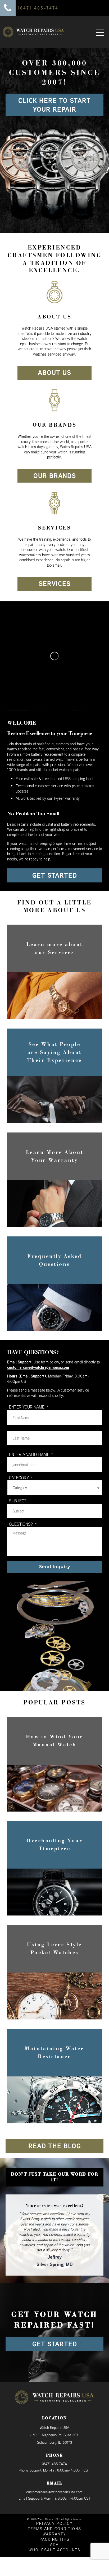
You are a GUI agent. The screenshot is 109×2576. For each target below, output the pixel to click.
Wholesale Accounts (54, 2540)
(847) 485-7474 (54, 2454)
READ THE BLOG (55, 2146)
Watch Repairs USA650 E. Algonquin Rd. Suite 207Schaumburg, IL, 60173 (54, 2425)
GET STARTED (55, 875)
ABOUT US (54, 373)
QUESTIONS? (23, 1524)
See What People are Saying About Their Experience (55, 1052)
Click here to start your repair (54, 105)
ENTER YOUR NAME (29, 1407)
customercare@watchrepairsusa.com (38, 1367)
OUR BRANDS (55, 476)
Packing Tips (54, 2529)
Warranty (54, 2524)
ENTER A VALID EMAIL (31, 1454)
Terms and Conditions (54, 2519)
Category (21, 1478)
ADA (54, 2535)
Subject (18, 1501)
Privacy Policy (54, 2514)
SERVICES (55, 584)
